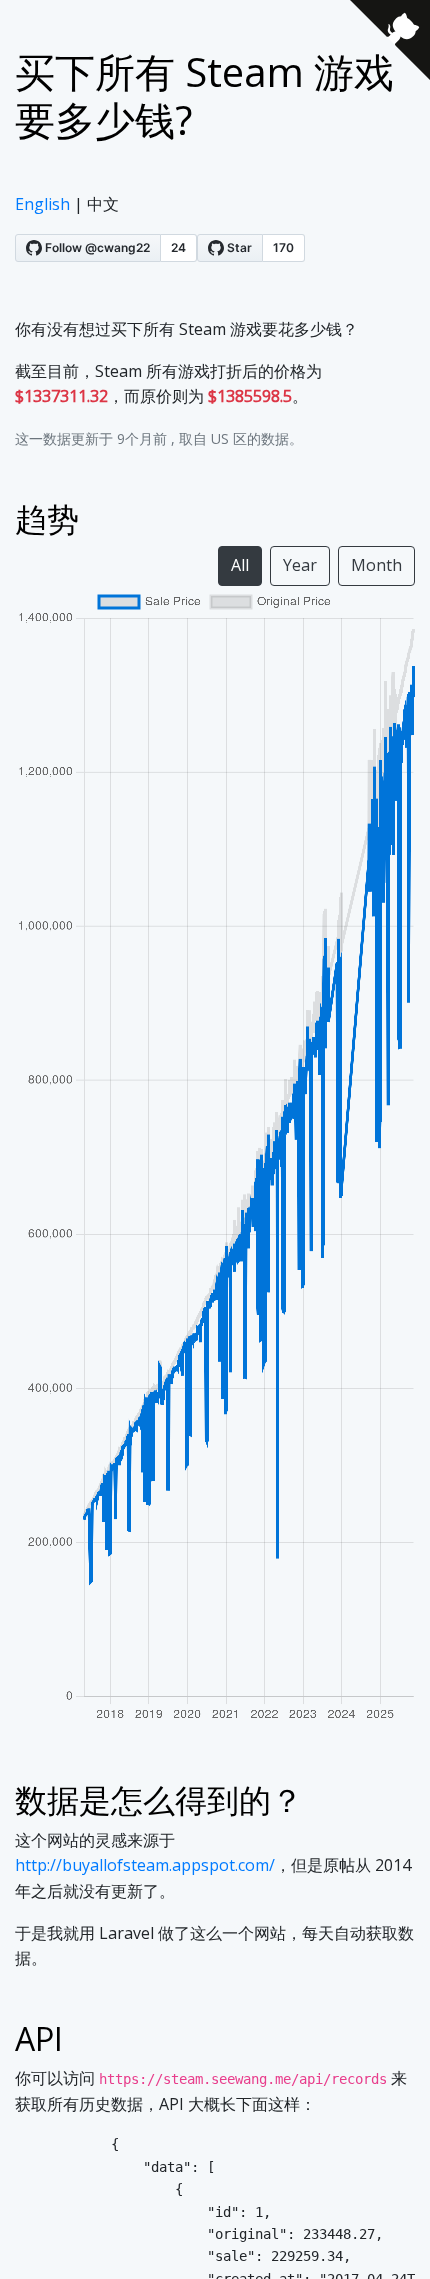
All (240, 565)
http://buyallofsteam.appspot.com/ (145, 1865)
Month (376, 565)
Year (300, 565)
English (42, 204)
